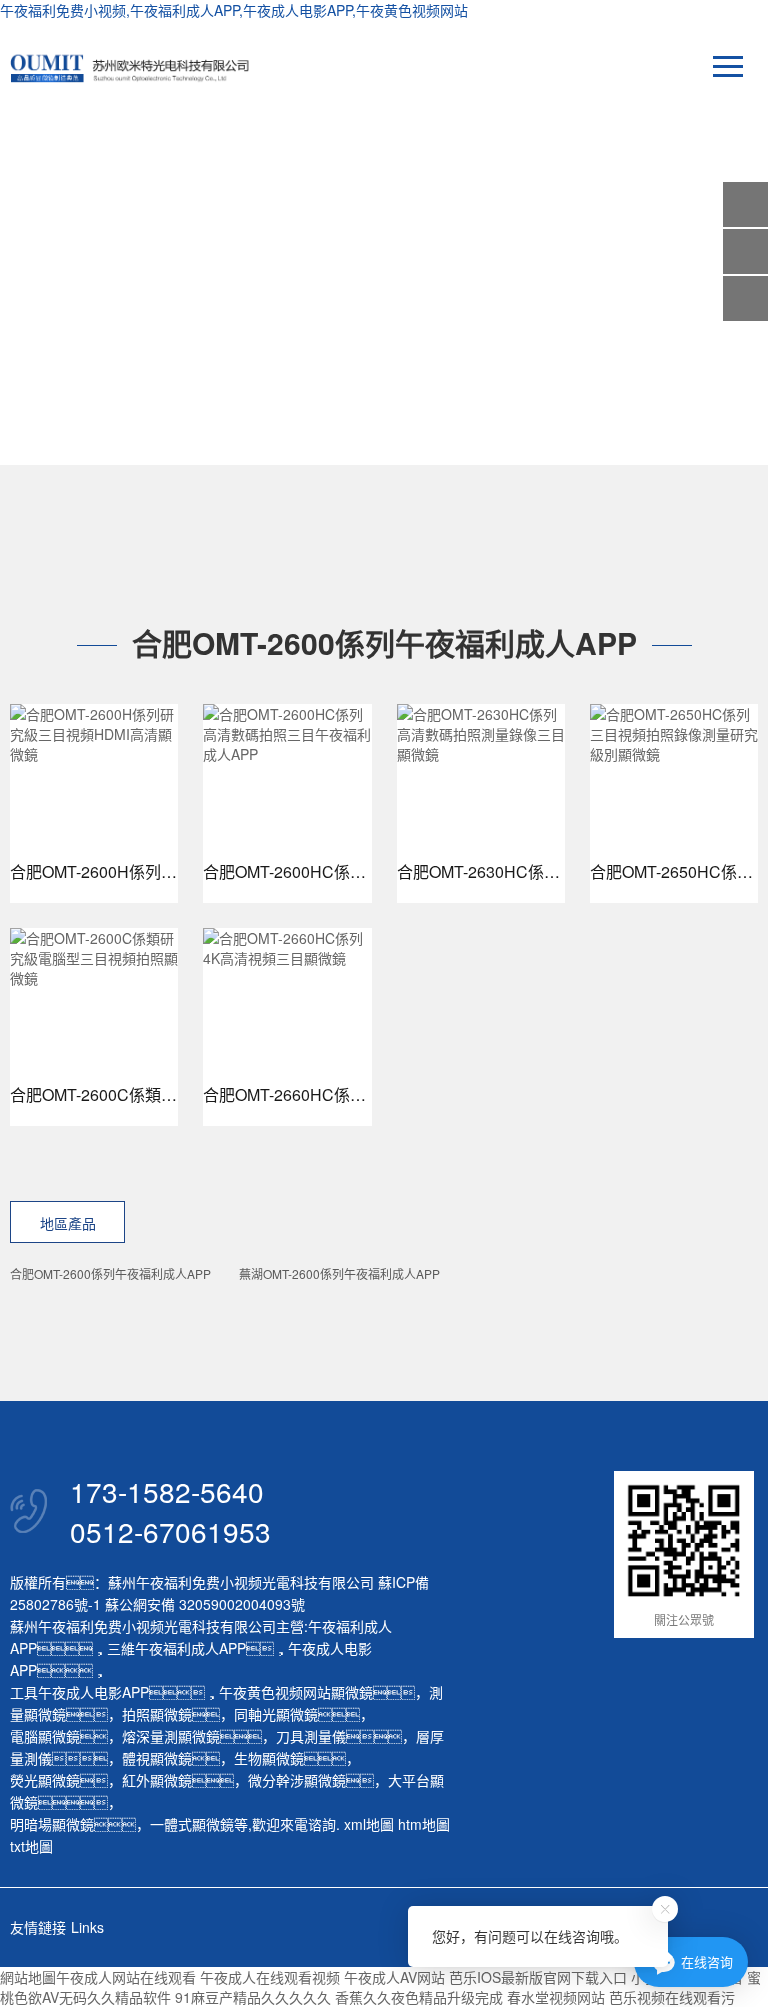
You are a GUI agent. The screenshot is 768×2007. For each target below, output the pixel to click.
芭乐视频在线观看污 (672, 1997)
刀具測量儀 (311, 1736)
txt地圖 (31, 1846)
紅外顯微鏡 (157, 1780)
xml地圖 (369, 1824)
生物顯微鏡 (269, 1758)
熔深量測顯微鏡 (171, 1736)
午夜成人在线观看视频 (270, 1977)
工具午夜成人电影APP (79, 1692)
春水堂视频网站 (556, 1997)
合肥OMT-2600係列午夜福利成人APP (110, 1273)
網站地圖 (28, 1977)
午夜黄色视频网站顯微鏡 (296, 1692)
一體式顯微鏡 (192, 1824)
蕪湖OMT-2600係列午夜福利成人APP (339, 1273)
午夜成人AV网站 (394, 1977)
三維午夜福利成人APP (176, 1648)
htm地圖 (424, 1824)
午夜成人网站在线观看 (126, 1977)
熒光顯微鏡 (45, 1780)
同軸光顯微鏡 (276, 1714)
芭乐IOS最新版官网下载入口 (538, 1977)
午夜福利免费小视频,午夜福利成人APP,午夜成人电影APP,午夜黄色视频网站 (234, 10)
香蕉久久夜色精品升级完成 (419, 1997)
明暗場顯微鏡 (52, 1824)
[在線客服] (745, 251)
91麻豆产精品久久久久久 (253, 1997)
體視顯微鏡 (157, 1758)
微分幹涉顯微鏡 (297, 1780)
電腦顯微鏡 (45, 1736)
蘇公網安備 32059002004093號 (203, 1604)
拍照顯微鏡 (157, 1714)
